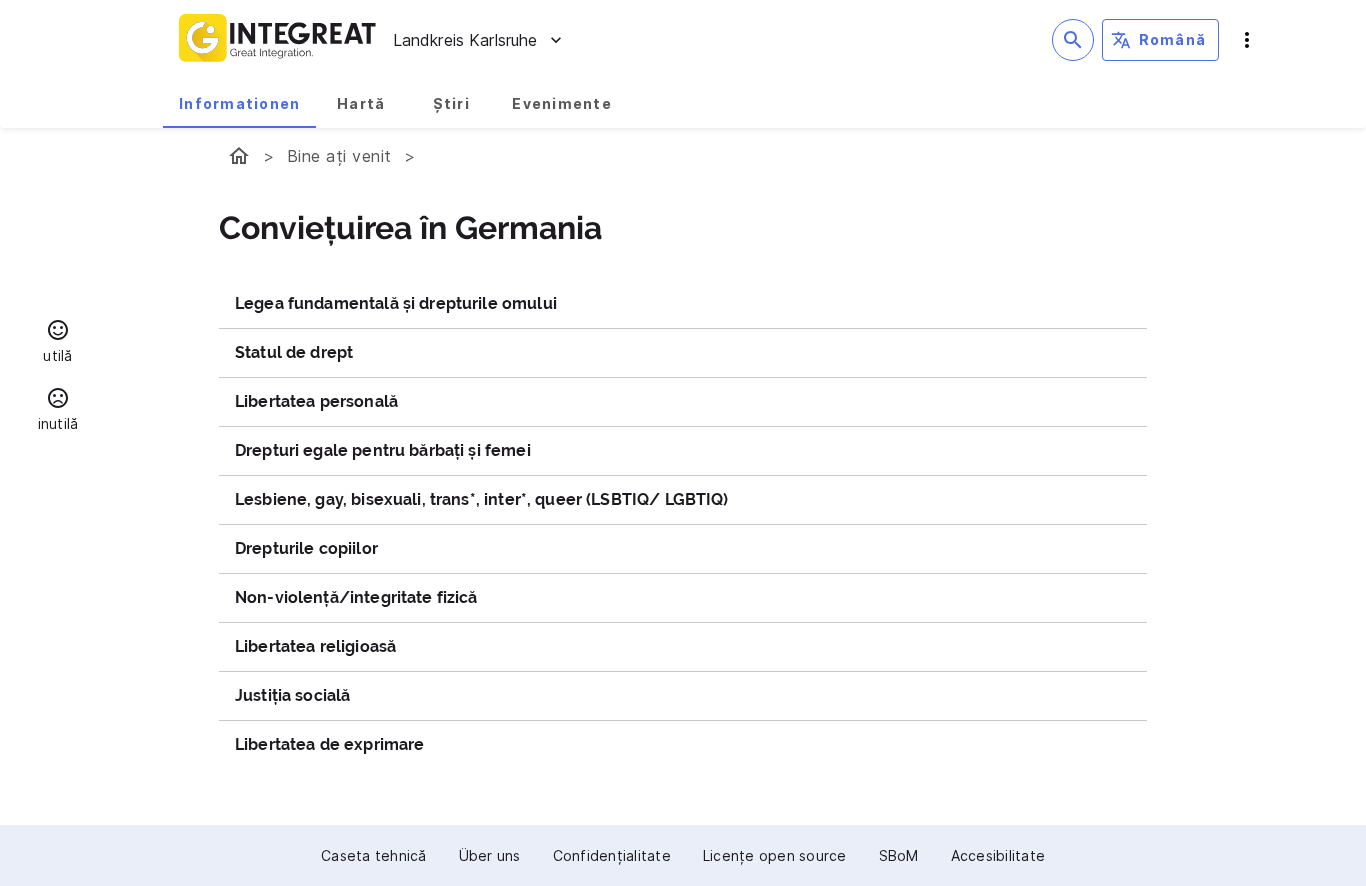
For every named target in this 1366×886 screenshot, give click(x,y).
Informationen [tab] (239, 103)
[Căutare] (1073, 40)
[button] (58, 344)
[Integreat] (278, 40)
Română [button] (1173, 39)
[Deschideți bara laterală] (1247, 40)
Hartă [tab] (361, 103)
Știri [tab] (451, 103)
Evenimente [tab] (562, 103)
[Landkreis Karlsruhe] (239, 156)
